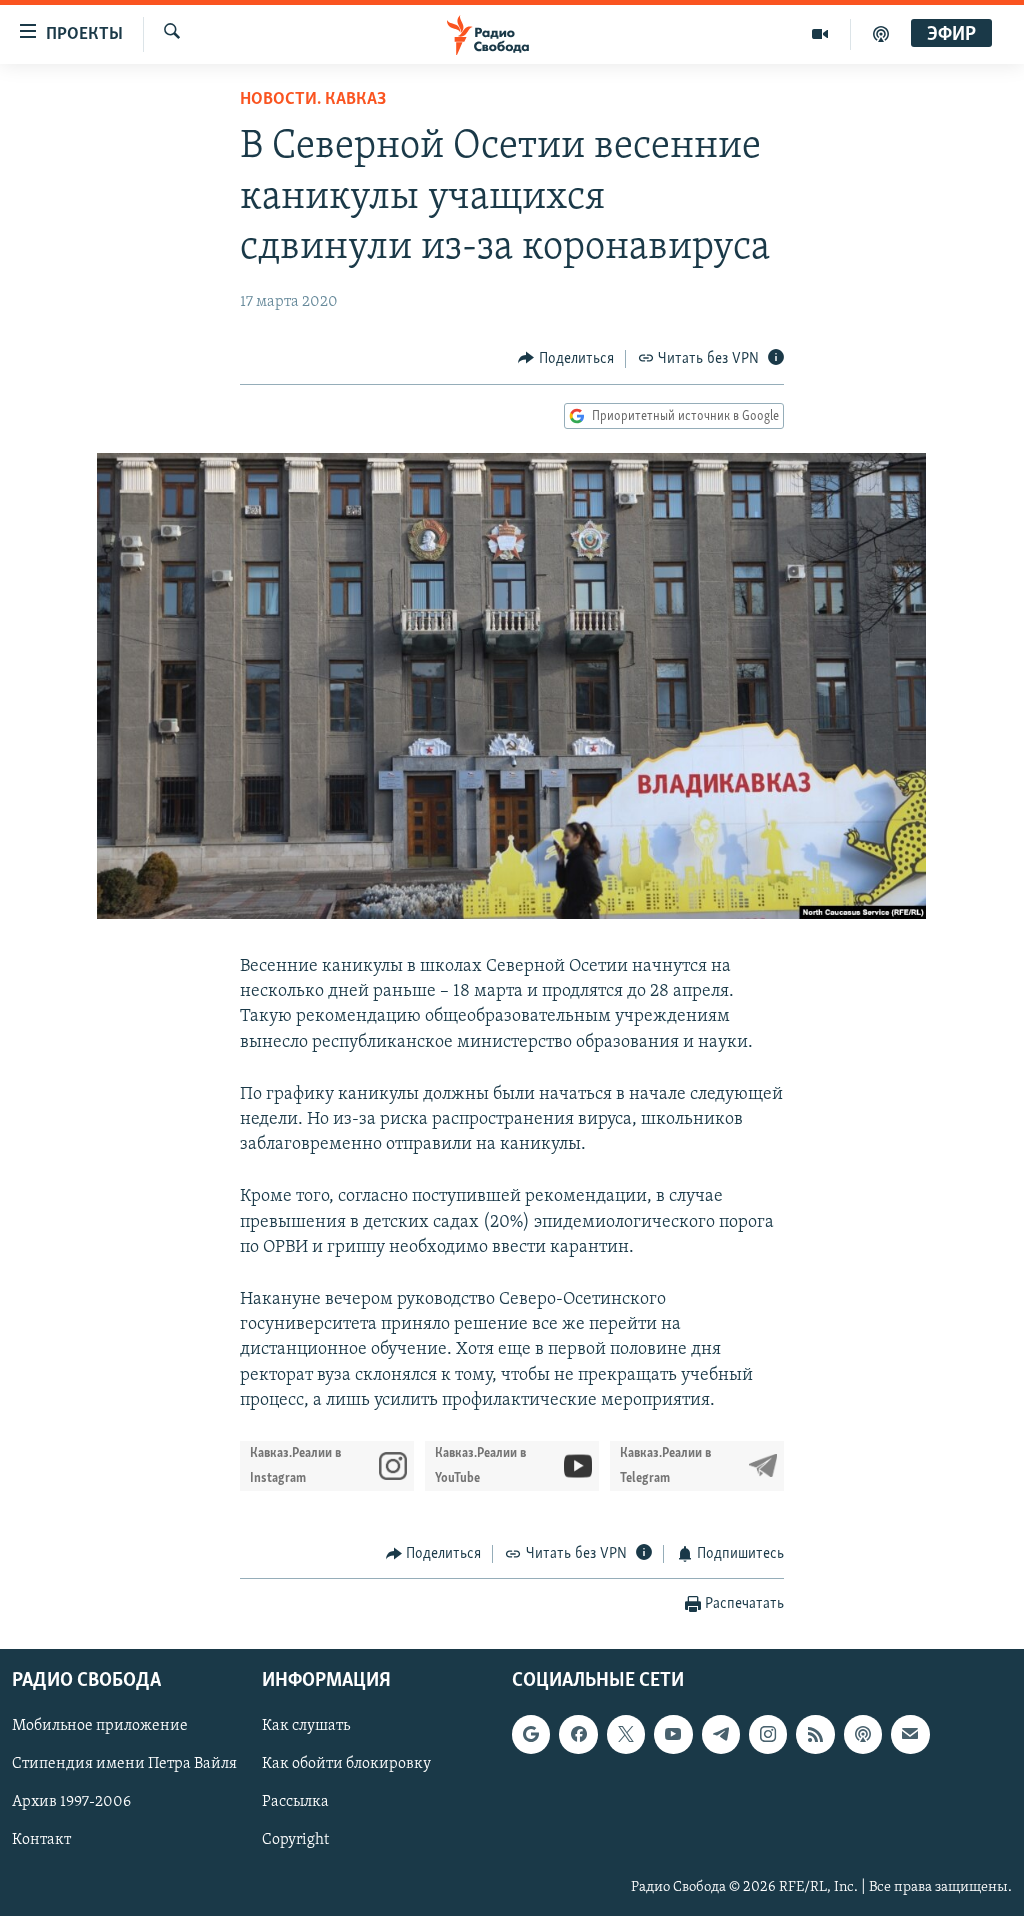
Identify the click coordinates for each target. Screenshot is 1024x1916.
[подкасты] (881, 34)
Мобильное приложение (100, 1727)
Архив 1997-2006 (71, 1803)
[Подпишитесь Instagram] (768, 1735)
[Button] (566, 359)
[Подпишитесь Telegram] (721, 1735)
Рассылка (295, 1803)
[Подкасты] (863, 1735)
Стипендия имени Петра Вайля (124, 1765)
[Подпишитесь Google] (531, 1735)
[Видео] (820, 34)
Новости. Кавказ (313, 100)
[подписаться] (910, 1735)
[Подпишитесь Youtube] (673, 1735)
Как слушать (306, 1727)
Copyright (295, 1841)
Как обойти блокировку (346, 1765)
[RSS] (815, 1735)
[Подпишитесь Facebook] (578, 1735)
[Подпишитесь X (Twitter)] (626, 1735)
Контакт (41, 1841)
